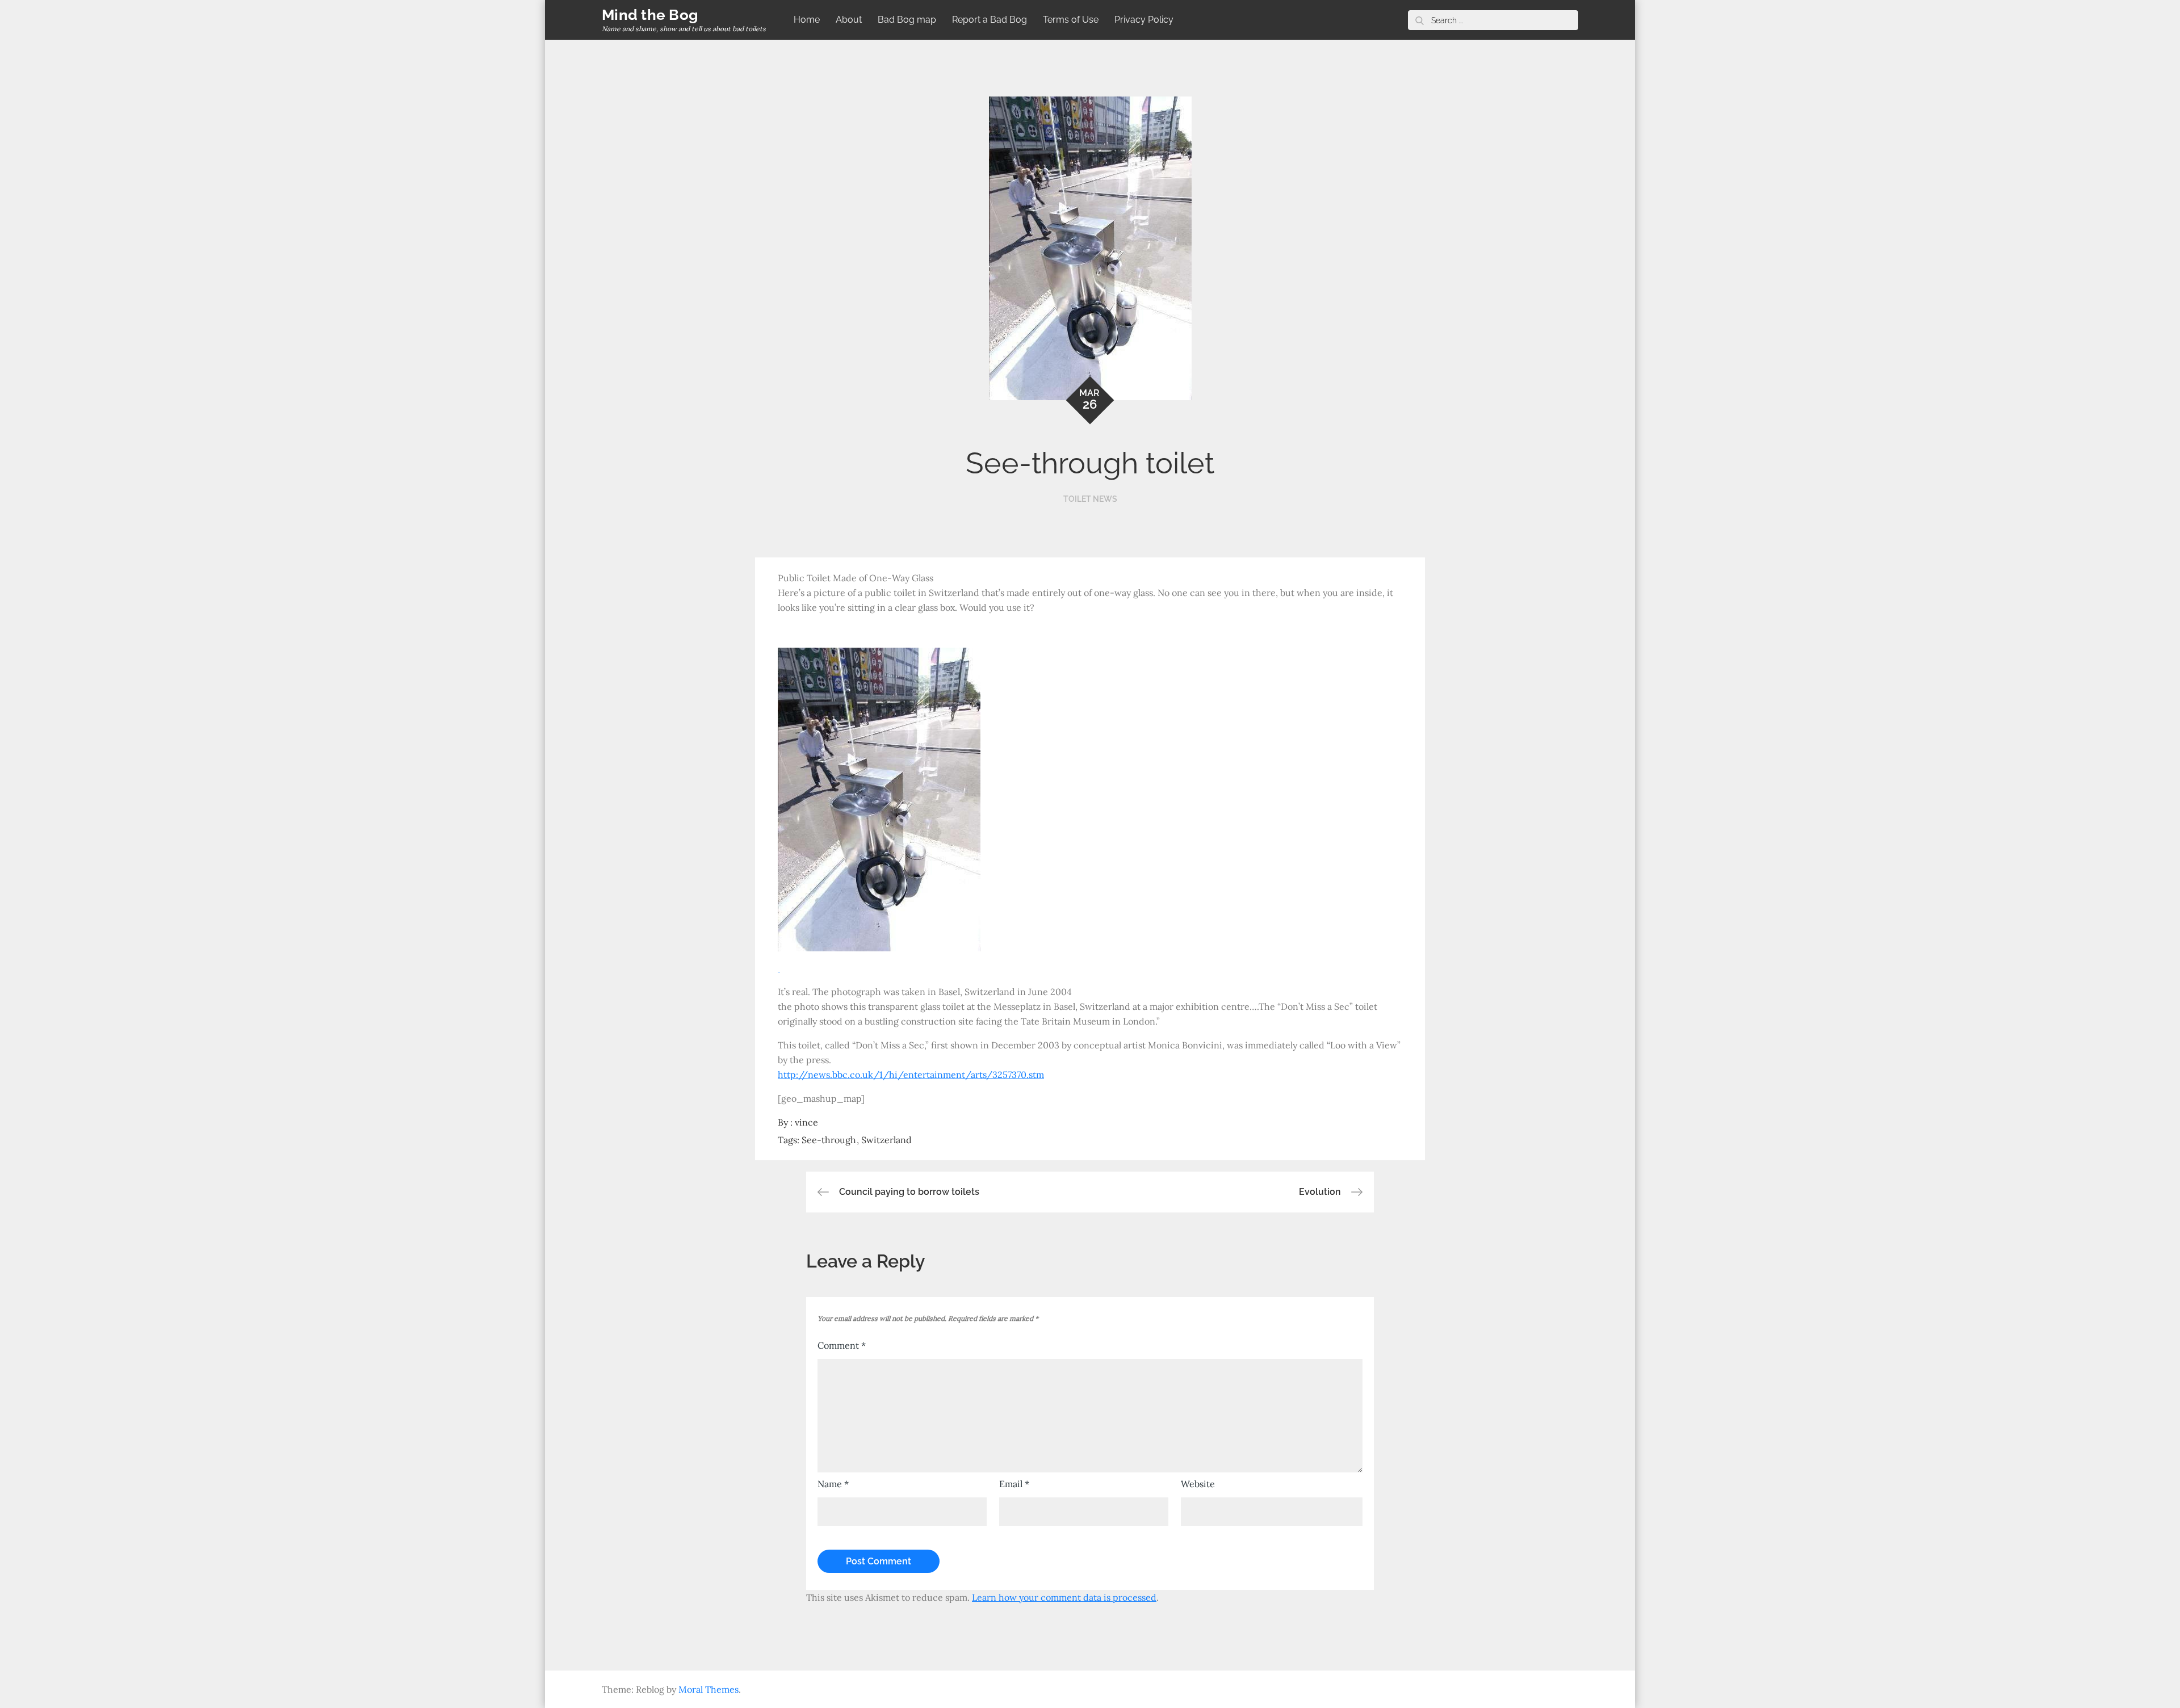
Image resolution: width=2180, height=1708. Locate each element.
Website (1198, 1484)
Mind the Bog (650, 15)
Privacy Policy (1144, 20)
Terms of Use (1071, 20)
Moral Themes (708, 1689)
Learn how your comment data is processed (1064, 1597)
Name (833, 1484)
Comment (842, 1345)
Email (1014, 1484)
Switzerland (886, 1140)
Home (807, 20)
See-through (829, 1140)
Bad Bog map (907, 20)
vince (806, 1122)
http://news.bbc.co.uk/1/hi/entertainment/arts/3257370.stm (911, 1075)
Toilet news (1090, 499)
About (849, 20)
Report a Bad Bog (990, 20)
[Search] (1419, 20)
